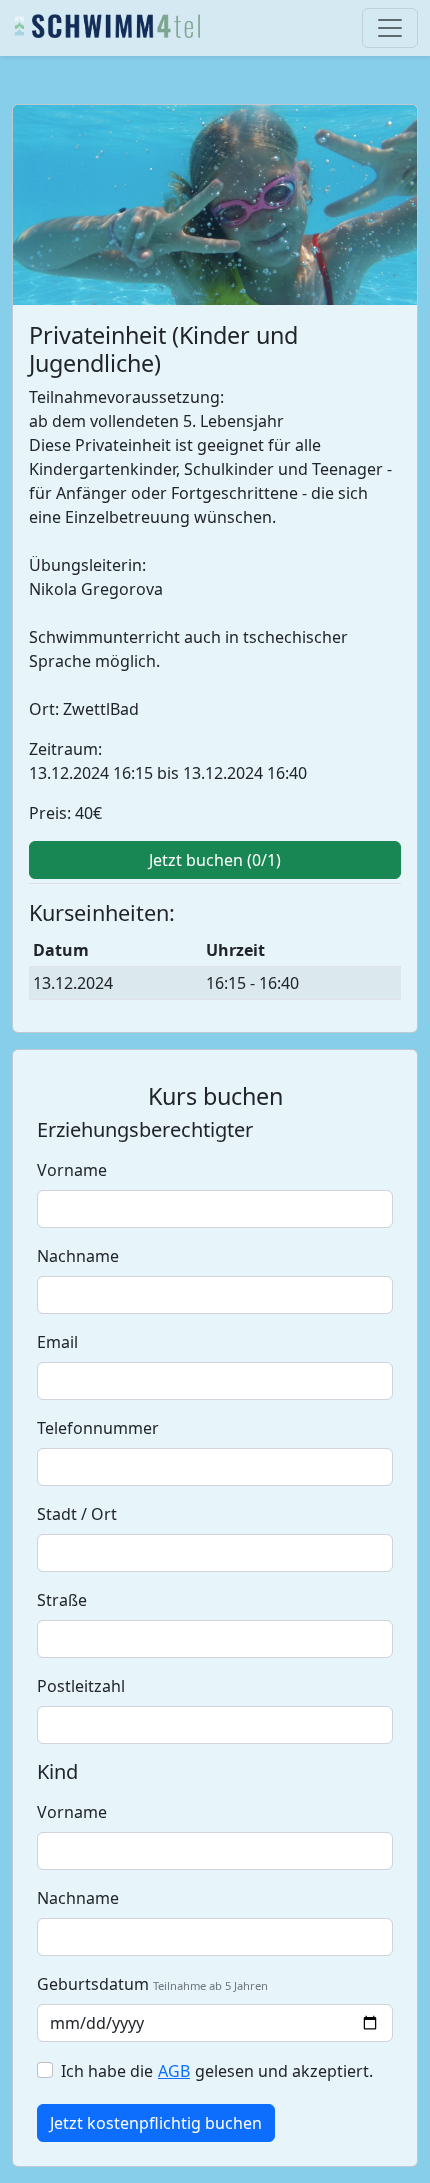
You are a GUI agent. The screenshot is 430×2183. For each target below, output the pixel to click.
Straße (62, 1600)
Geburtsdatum (93, 1984)
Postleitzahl (81, 1686)
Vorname (72, 1170)
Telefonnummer (98, 1428)
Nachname (78, 1256)
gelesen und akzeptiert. (282, 2071)
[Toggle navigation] (390, 28)
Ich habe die (109, 2071)
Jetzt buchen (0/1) (215, 860)
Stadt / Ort (77, 1514)
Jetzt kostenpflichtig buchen (156, 2123)
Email (57, 1342)
